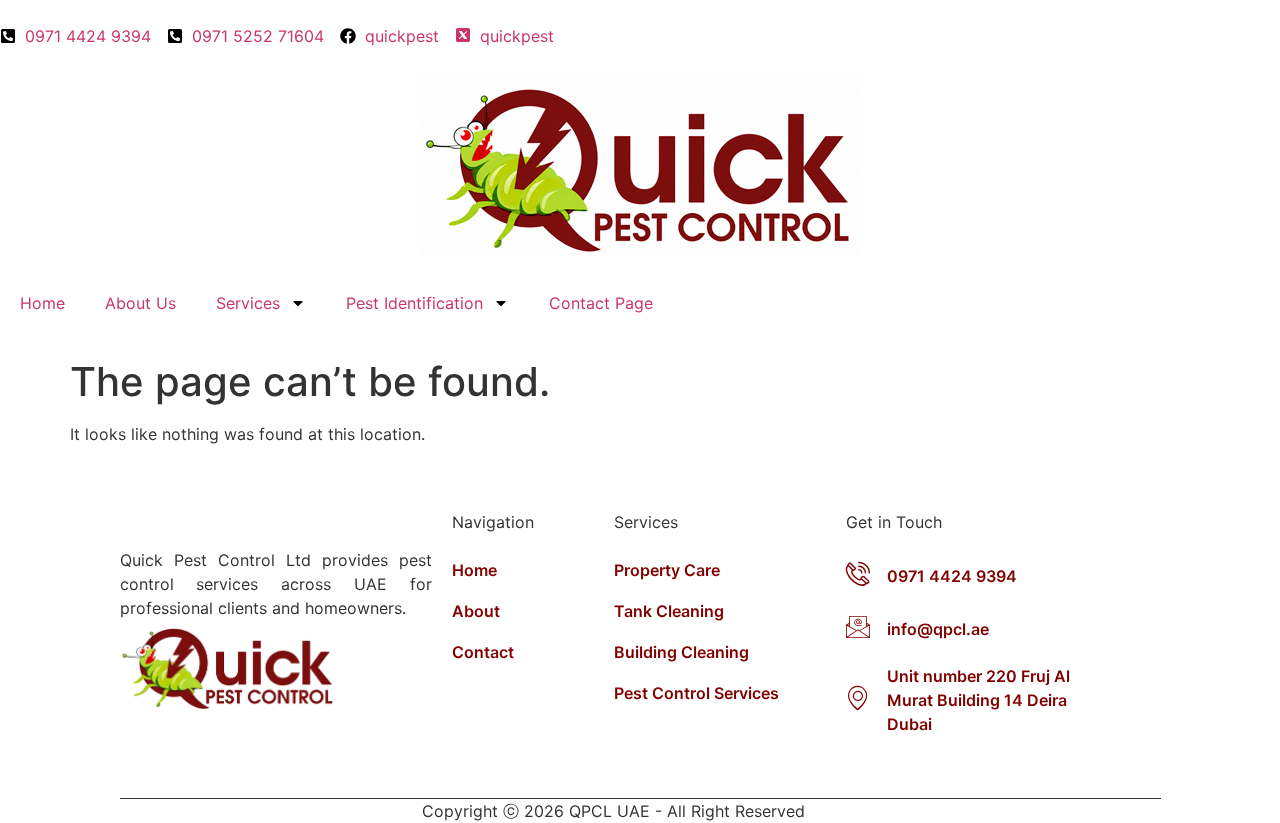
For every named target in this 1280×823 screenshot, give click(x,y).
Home (42, 303)
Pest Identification (414, 303)
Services (248, 303)
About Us (140, 303)
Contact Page (601, 303)
